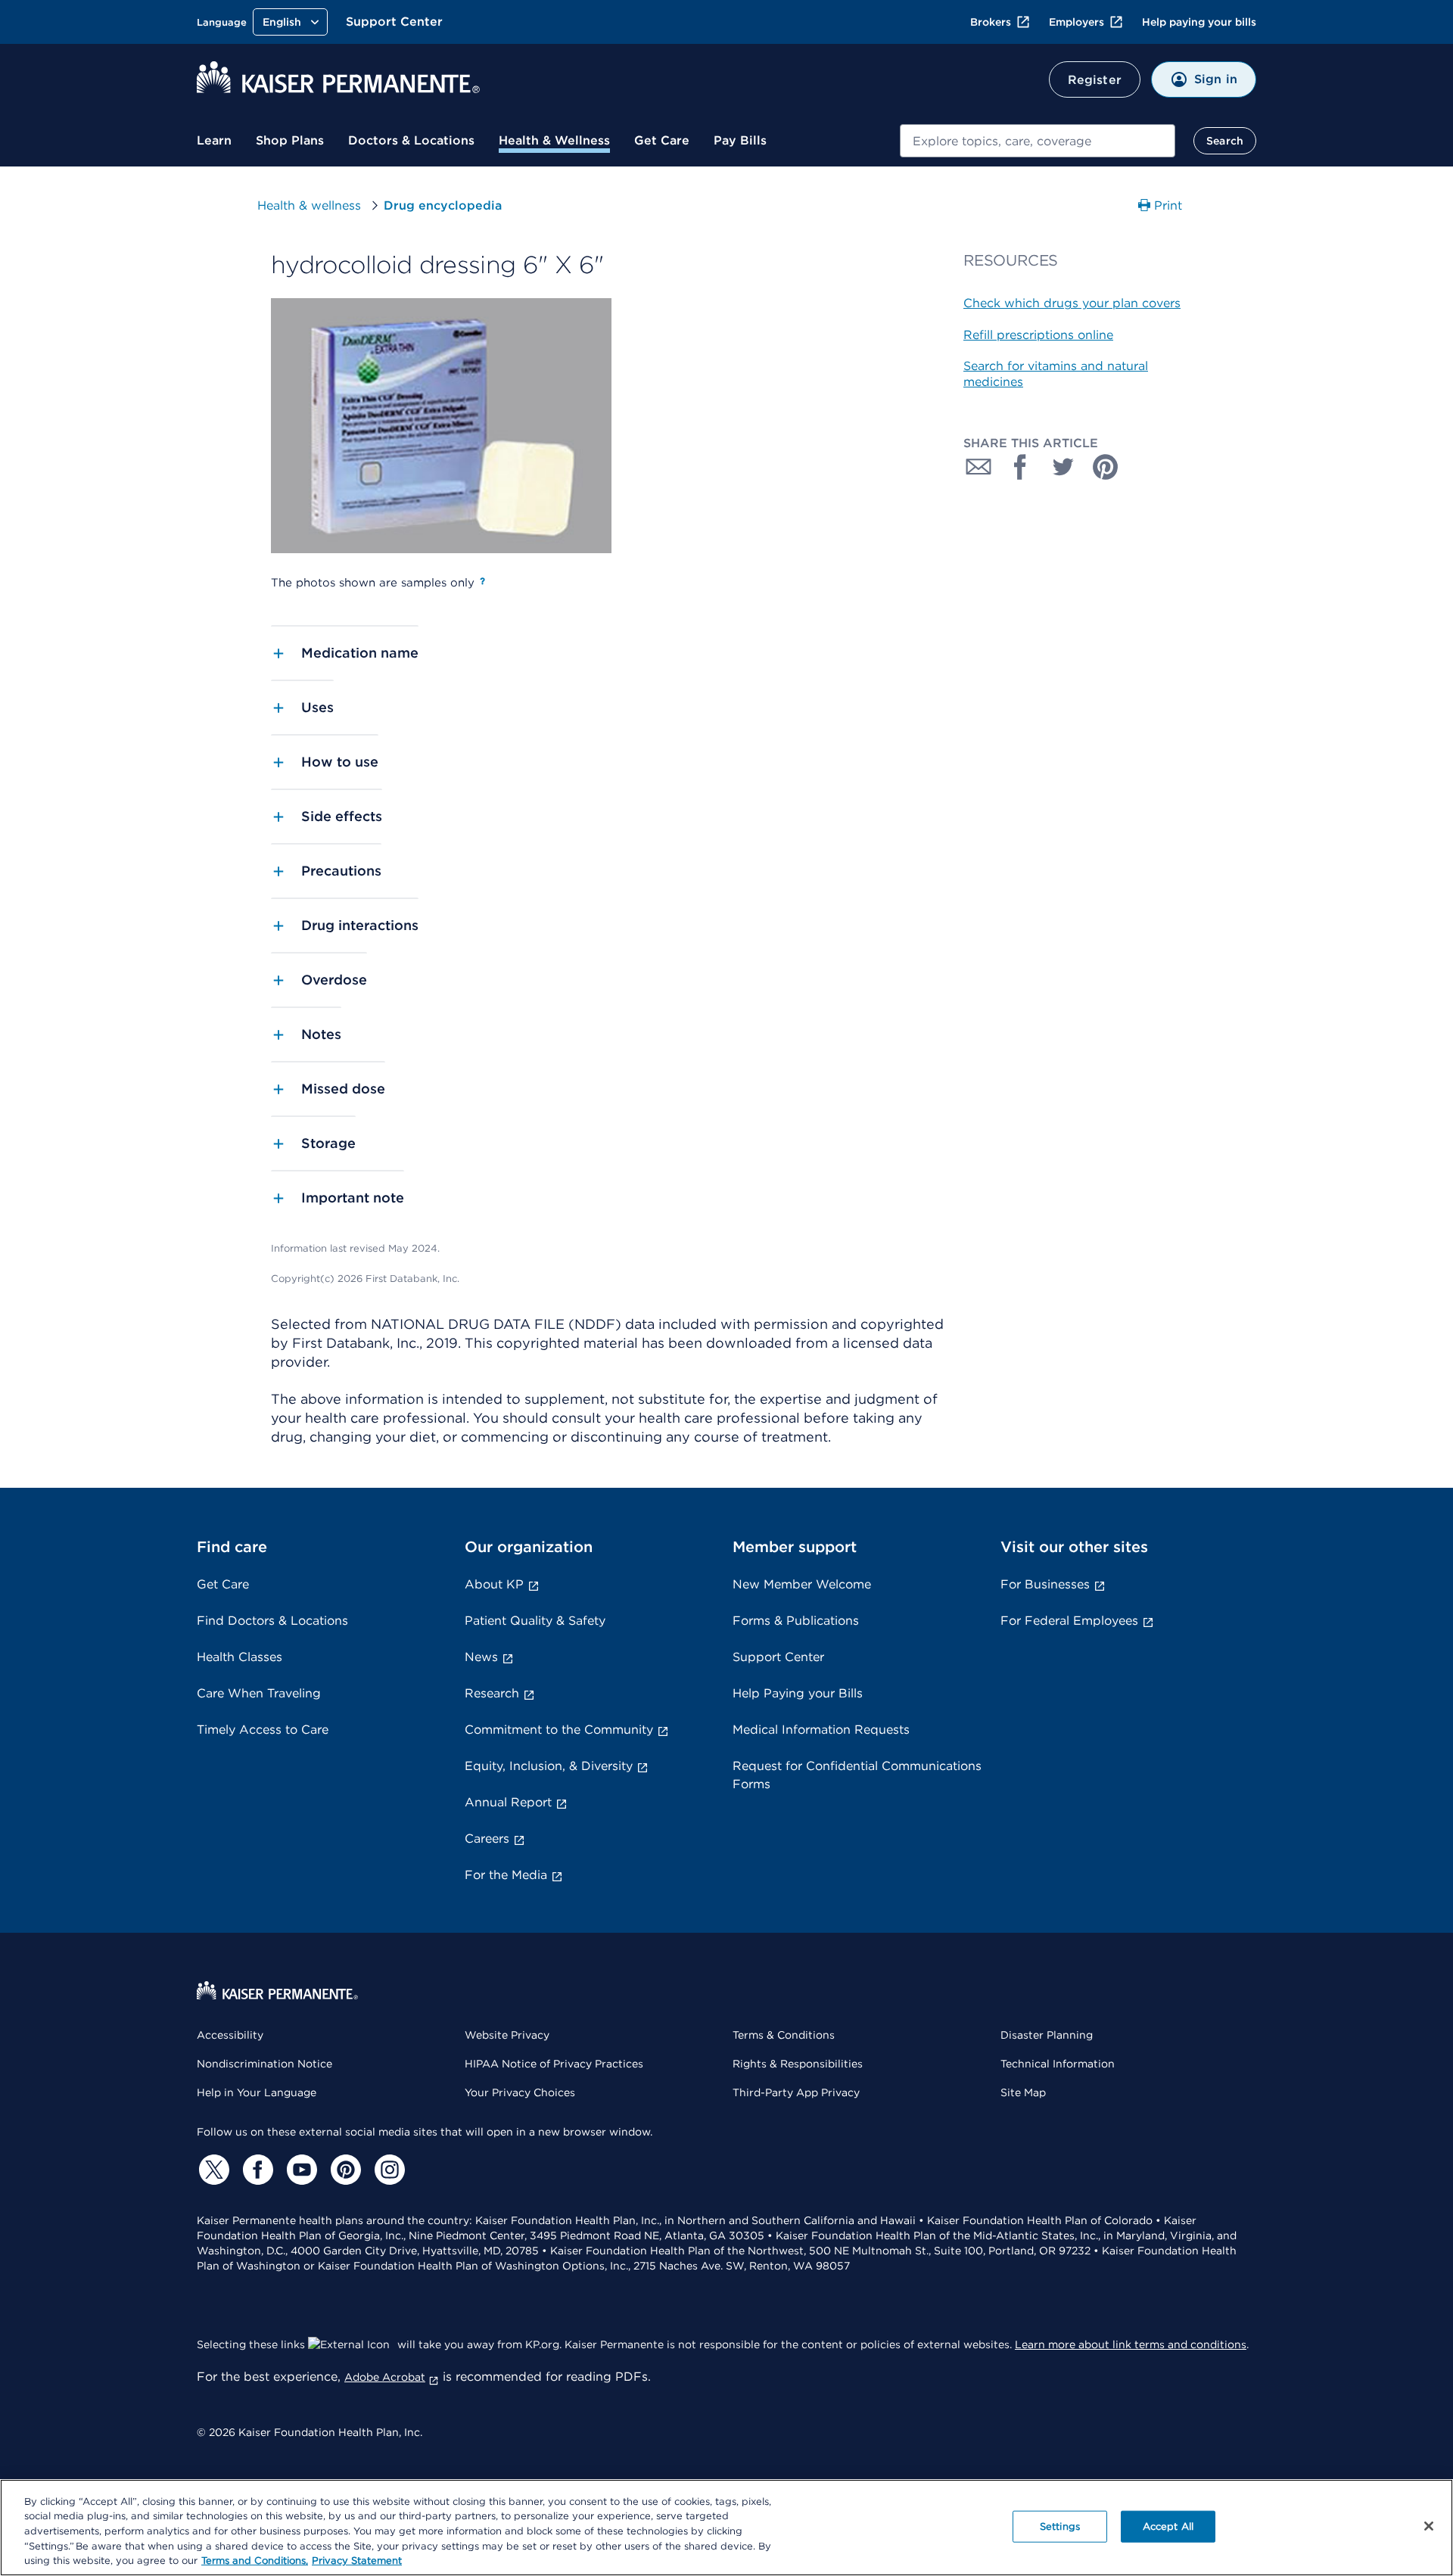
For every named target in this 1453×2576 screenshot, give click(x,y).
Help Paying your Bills (798, 1693)
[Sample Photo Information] (482, 581)
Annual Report (508, 1802)
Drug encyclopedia (443, 205)
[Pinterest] (344, 2170)
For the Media (506, 1875)
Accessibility (230, 2035)
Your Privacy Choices (520, 2092)
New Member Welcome (802, 1584)
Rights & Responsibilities (798, 2064)
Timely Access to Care (263, 1730)
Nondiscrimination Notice (264, 2064)
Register (1095, 80)
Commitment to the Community (559, 1730)
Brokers (991, 22)
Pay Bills (740, 140)
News (481, 1657)
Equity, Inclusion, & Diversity (549, 1766)
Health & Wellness (554, 140)
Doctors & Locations (411, 140)
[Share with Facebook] (1021, 467)
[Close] (1429, 2526)
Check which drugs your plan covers (1072, 303)
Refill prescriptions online (1038, 335)
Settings (1060, 2526)
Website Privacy (507, 2035)
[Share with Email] (979, 467)
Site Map (1023, 2092)
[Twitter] (212, 2170)
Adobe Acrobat (385, 2377)
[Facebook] (256, 2170)
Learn (214, 140)
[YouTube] (300, 2170)
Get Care (662, 140)
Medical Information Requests (821, 1730)
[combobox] (1038, 141)
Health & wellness (309, 205)
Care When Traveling (259, 1693)
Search (1225, 141)
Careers (487, 1839)
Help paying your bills (1199, 22)
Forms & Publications (796, 1621)
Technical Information (1058, 2064)
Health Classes (240, 1657)
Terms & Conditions (784, 2035)
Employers (1077, 22)
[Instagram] (387, 2170)
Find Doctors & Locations (272, 1621)
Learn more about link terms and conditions (1131, 2344)
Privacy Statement (357, 2560)
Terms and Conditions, (255, 2560)
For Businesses (1045, 1584)
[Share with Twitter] (1063, 467)
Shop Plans (290, 140)
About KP (494, 1584)
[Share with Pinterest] (1106, 467)
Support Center (394, 22)
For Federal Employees (1069, 1621)
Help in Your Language (257, 2092)
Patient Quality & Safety (535, 1621)
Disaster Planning (1047, 2035)
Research (492, 1693)
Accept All (1168, 2526)
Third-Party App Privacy (796, 2092)
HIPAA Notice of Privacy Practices (554, 2064)
